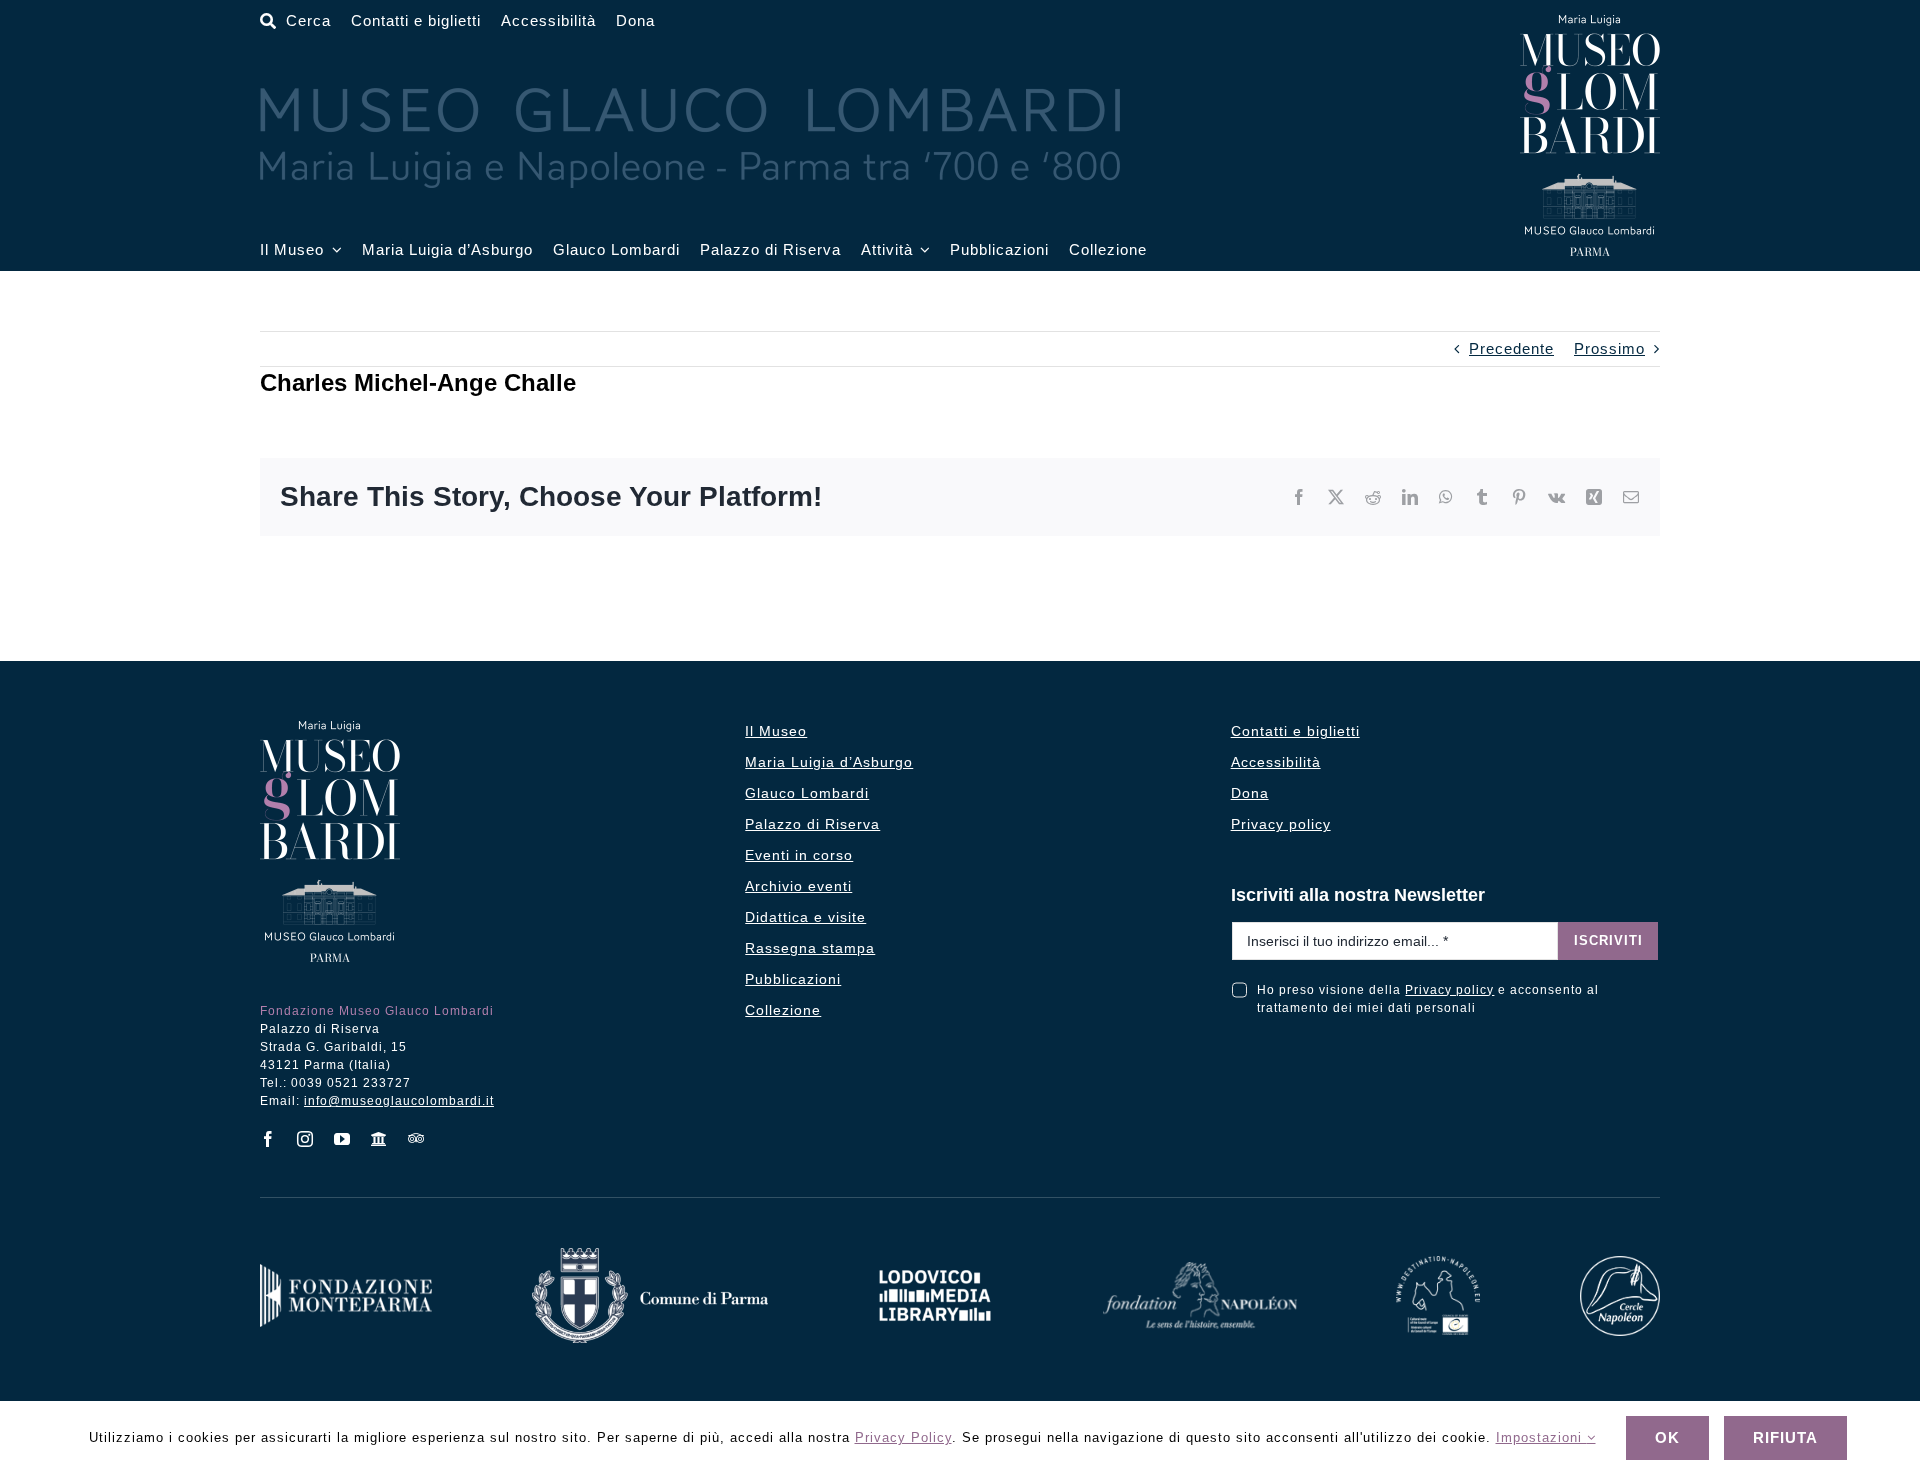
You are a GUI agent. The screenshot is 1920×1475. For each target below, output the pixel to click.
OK (1667, 1437)
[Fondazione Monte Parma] (346, 1271)
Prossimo (1609, 348)
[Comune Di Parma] (650, 1255)
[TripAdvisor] (416, 1138)
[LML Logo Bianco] (935, 1264)
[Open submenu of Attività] (922, 250)
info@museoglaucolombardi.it (399, 1101)
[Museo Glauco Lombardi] (1590, 22)
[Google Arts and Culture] (379, 1139)
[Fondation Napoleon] (1200, 1269)
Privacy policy (1449, 990)
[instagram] (305, 1139)
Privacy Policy (903, 1437)
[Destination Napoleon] (1438, 1263)
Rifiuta (1785, 1437)
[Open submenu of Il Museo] (333, 250)
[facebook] (268, 1139)
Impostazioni (1541, 1437)
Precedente (1511, 348)
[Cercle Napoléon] (1620, 1263)
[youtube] (342, 1139)
